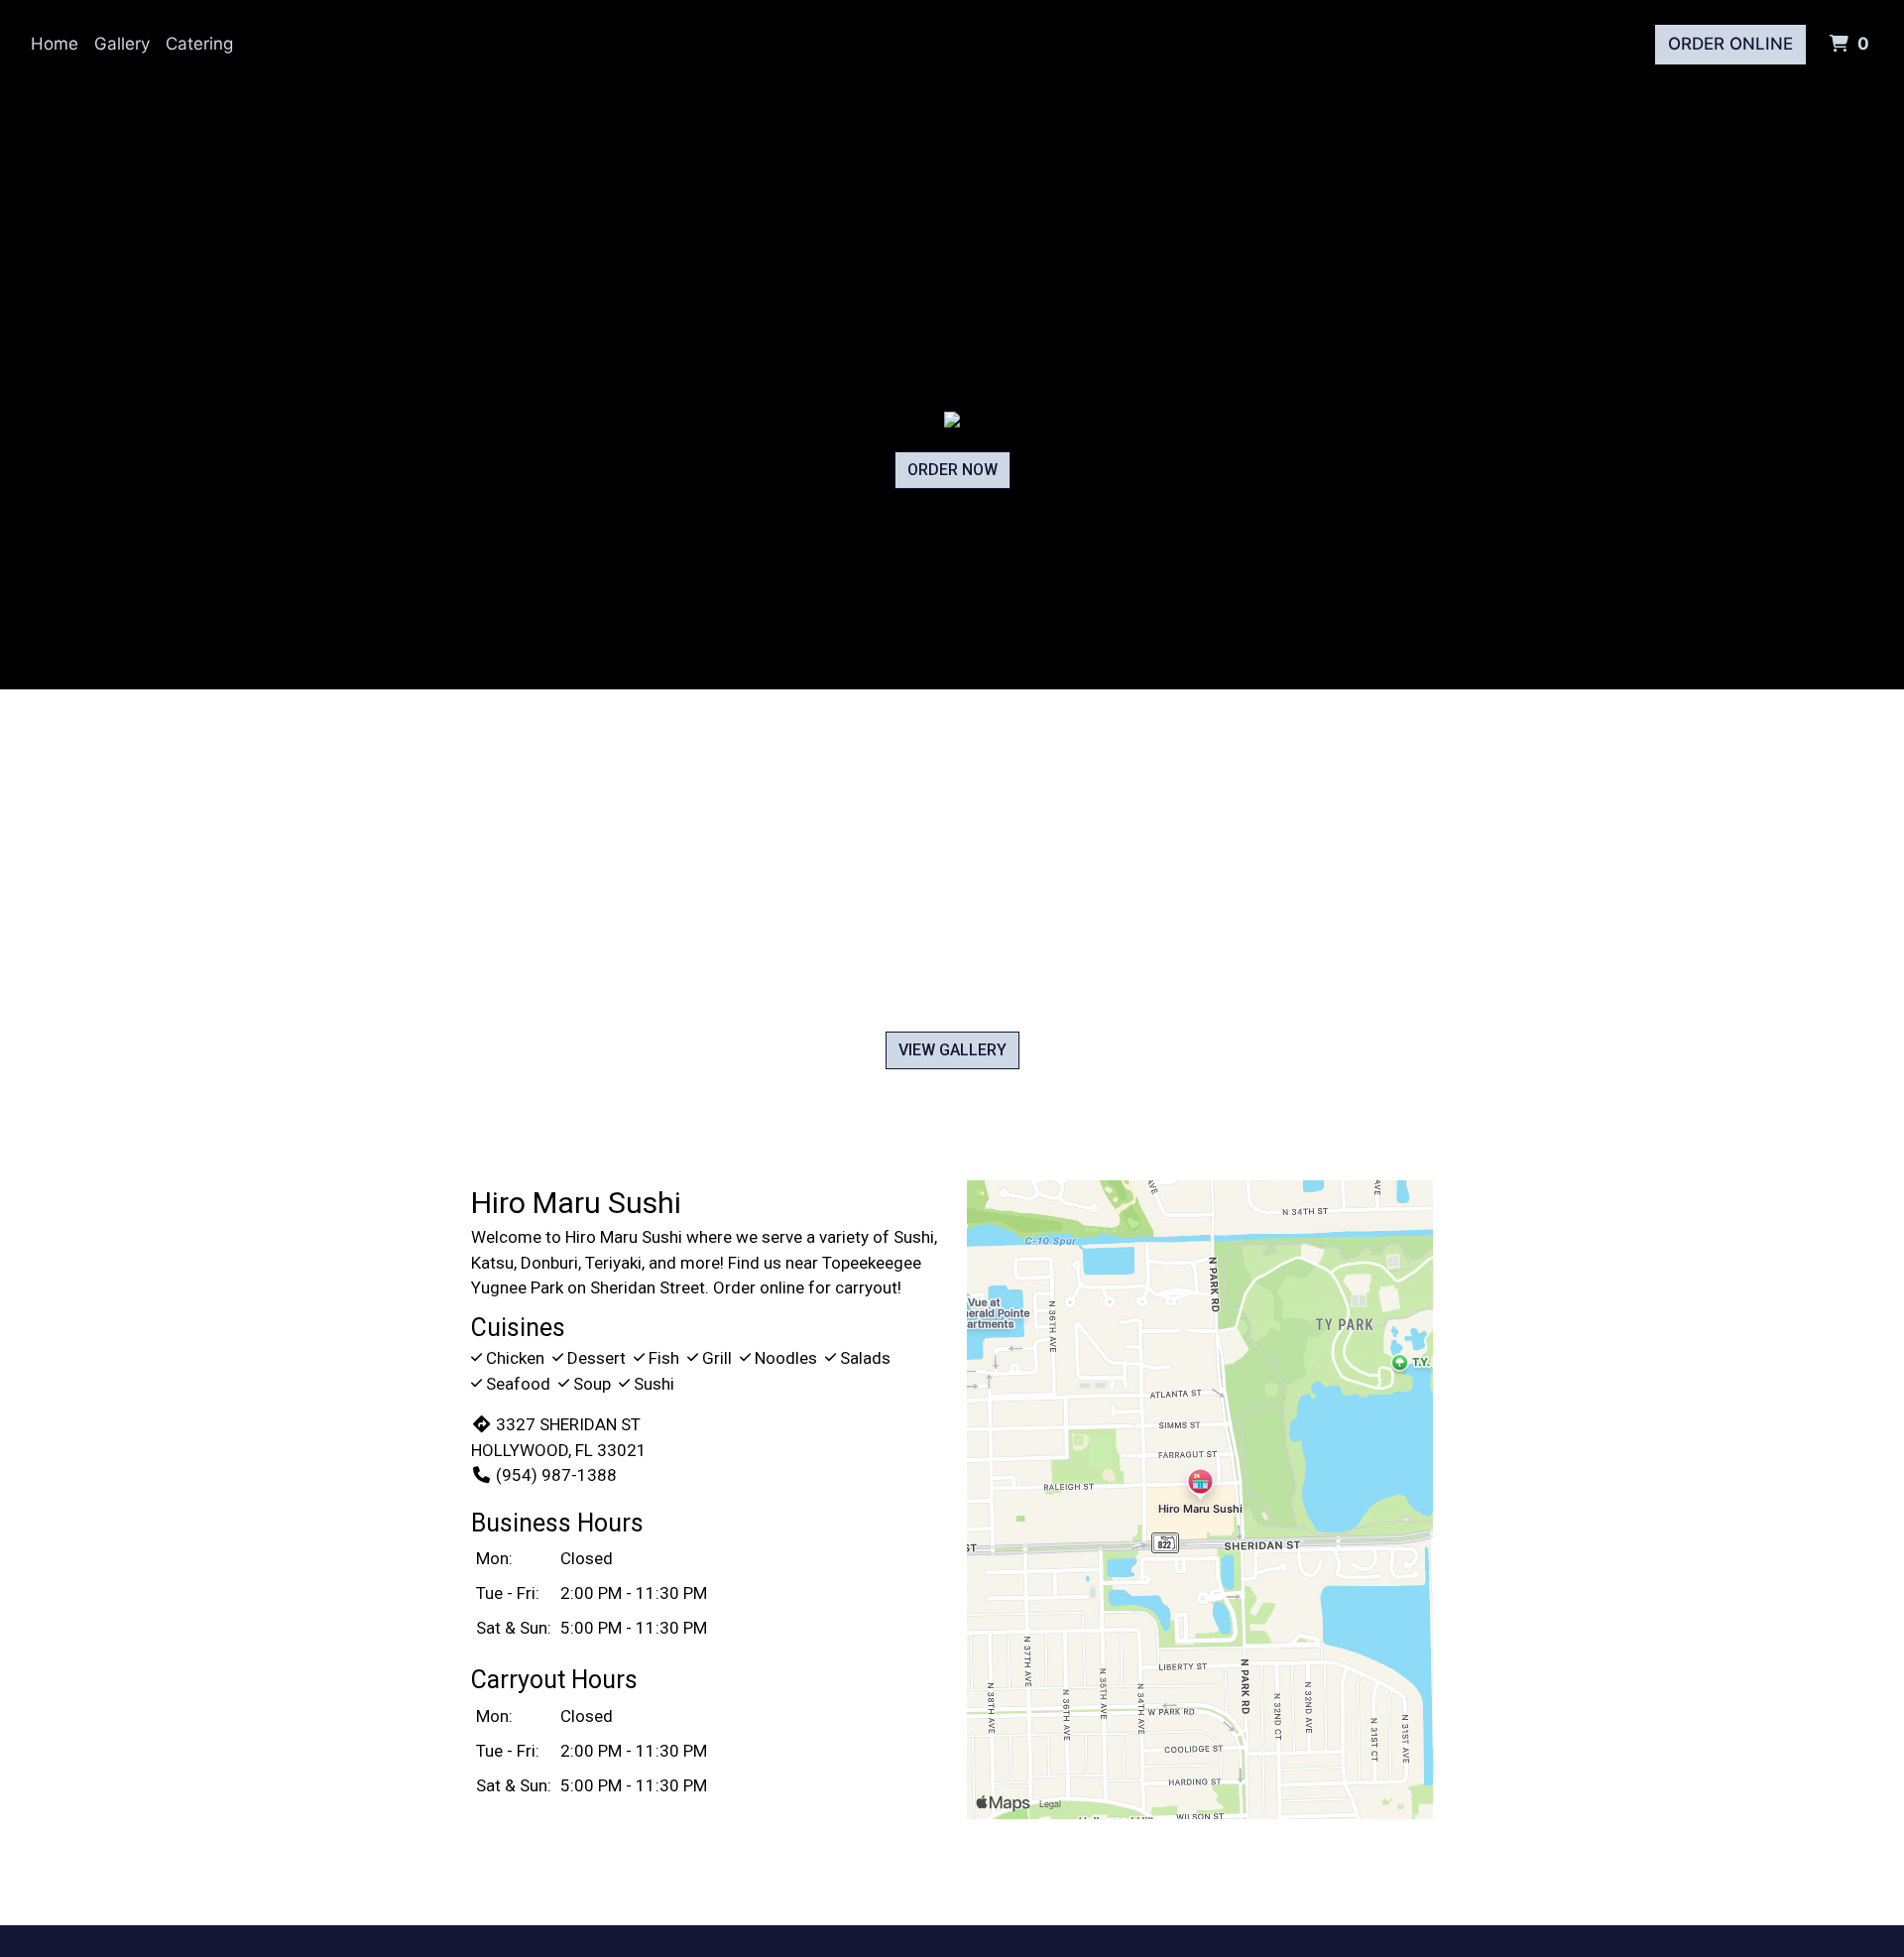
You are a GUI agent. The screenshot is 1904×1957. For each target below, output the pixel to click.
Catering (199, 44)
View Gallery (952, 1050)
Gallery (122, 44)
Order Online (1730, 44)
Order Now (952, 470)
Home (55, 44)
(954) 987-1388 (556, 1475)
